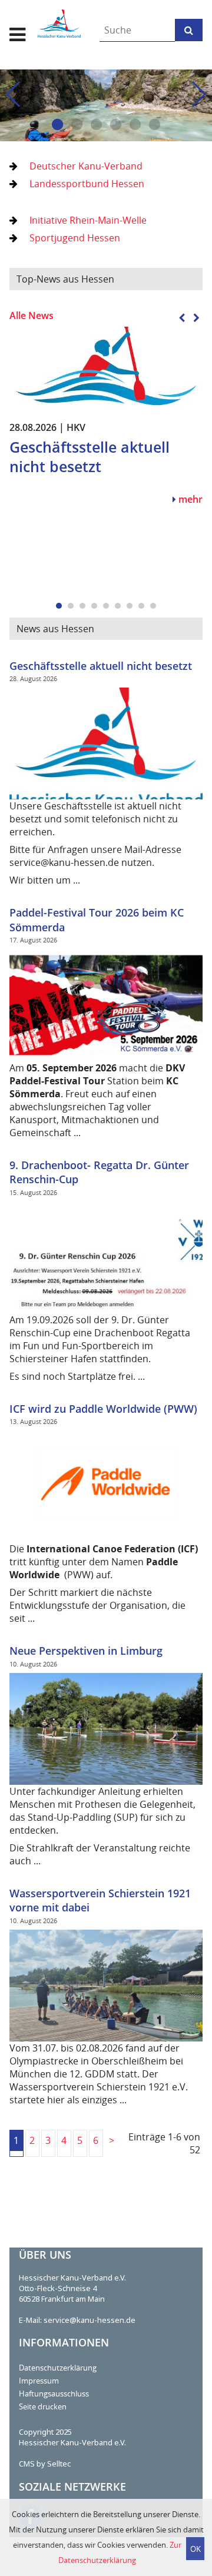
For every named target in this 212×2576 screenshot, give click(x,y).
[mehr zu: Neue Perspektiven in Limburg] (106, 1728)
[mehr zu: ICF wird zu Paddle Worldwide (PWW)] (106, 1486)
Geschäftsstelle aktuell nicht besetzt (101, 666)
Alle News (32, 316)
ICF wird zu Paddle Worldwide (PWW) (103, 1409)
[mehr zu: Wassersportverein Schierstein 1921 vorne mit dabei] (106, 1984)
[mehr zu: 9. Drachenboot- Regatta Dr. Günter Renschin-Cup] (106, 1256)
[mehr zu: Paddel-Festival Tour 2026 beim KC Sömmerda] (106, 1004)
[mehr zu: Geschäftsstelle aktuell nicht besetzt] (106, 369)
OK (196, 2549)
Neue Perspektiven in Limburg (86, 1651)
